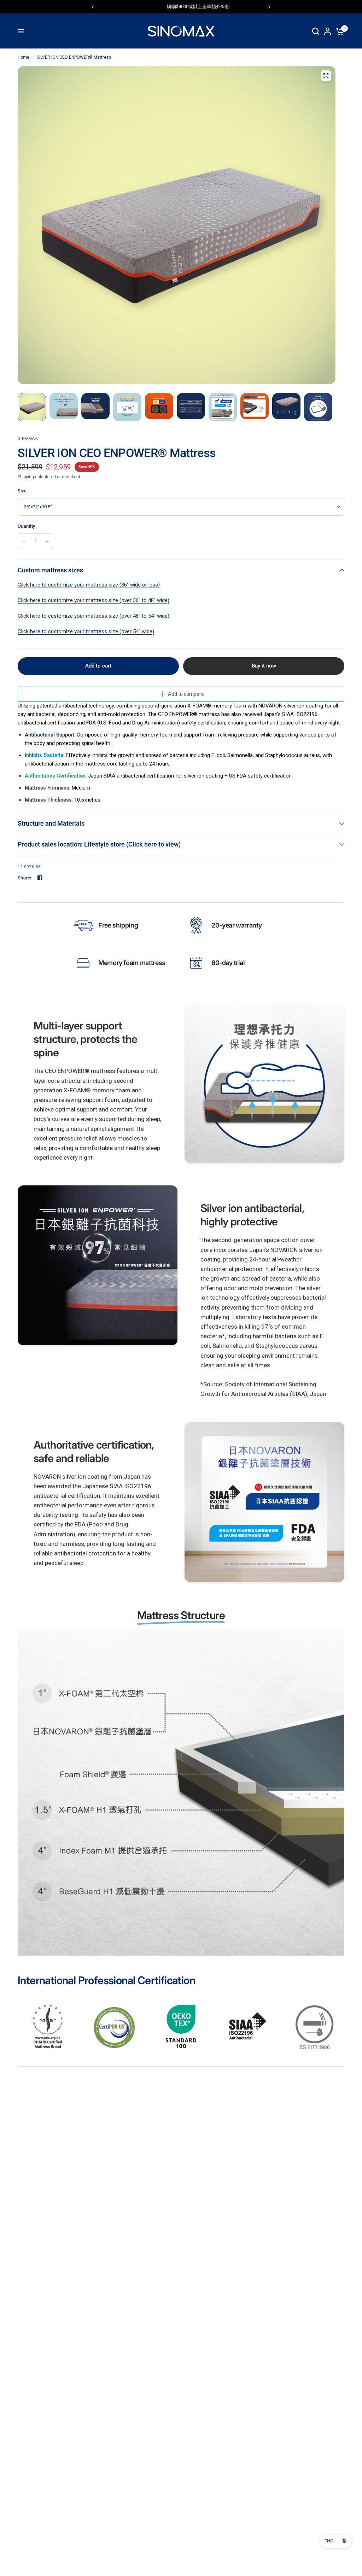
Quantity (26, 526)
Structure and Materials (51, 823)
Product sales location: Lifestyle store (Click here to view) (99, 844)
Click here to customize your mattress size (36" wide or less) (89, 585)
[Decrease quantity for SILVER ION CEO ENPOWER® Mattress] (24, 541)
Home (24, 57)
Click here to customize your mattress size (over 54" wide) (86, 631)
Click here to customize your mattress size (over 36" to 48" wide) (94, 600)
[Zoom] (326, 76)
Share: (25, 878)
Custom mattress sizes (50, 570)
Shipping (26, 477)
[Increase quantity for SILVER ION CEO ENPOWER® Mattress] (47, 541)
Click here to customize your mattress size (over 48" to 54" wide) (94, 616)
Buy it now (264, 666)
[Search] (316, 31)
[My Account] (328, 31)
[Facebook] (40, 878)
